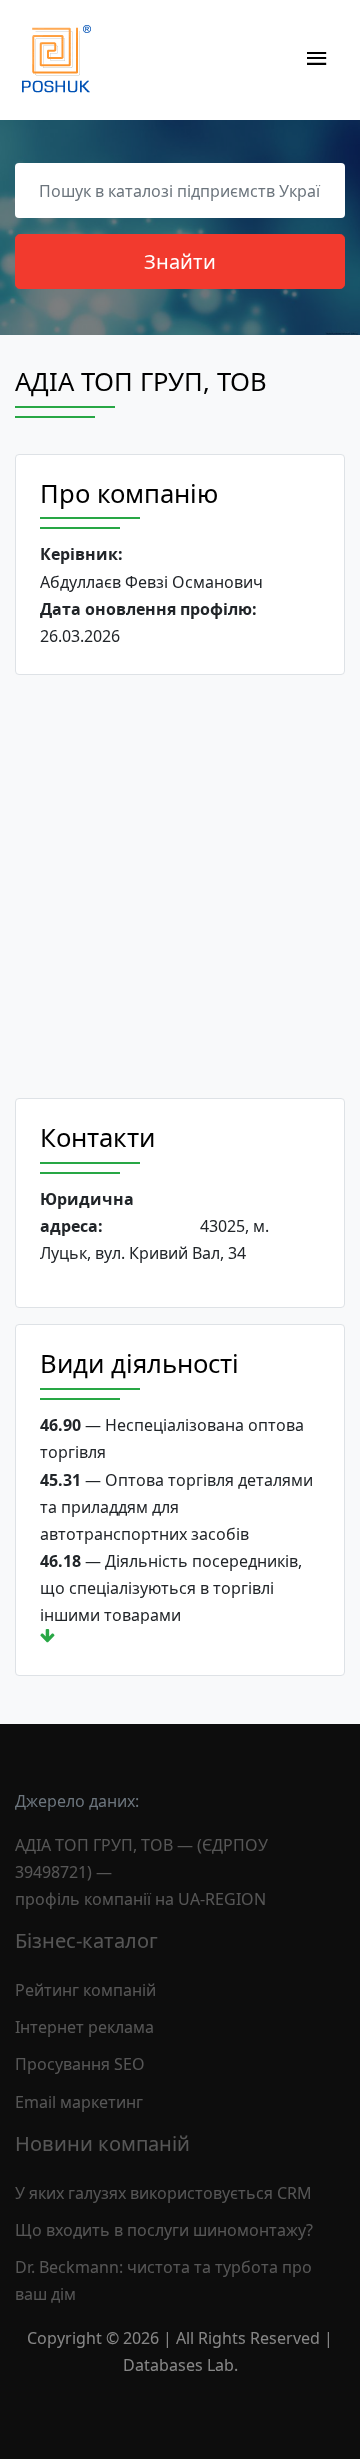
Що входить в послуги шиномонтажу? (164, 2230)
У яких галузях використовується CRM (163, 2193)
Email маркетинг (79, 2102)
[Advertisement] (180, 886)
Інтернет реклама (84, 2027)
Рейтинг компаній (85, 1990)
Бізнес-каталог (86, 1940)
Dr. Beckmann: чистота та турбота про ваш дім (163, 2280)
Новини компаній (102, 2143)
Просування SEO (80, 2064)
